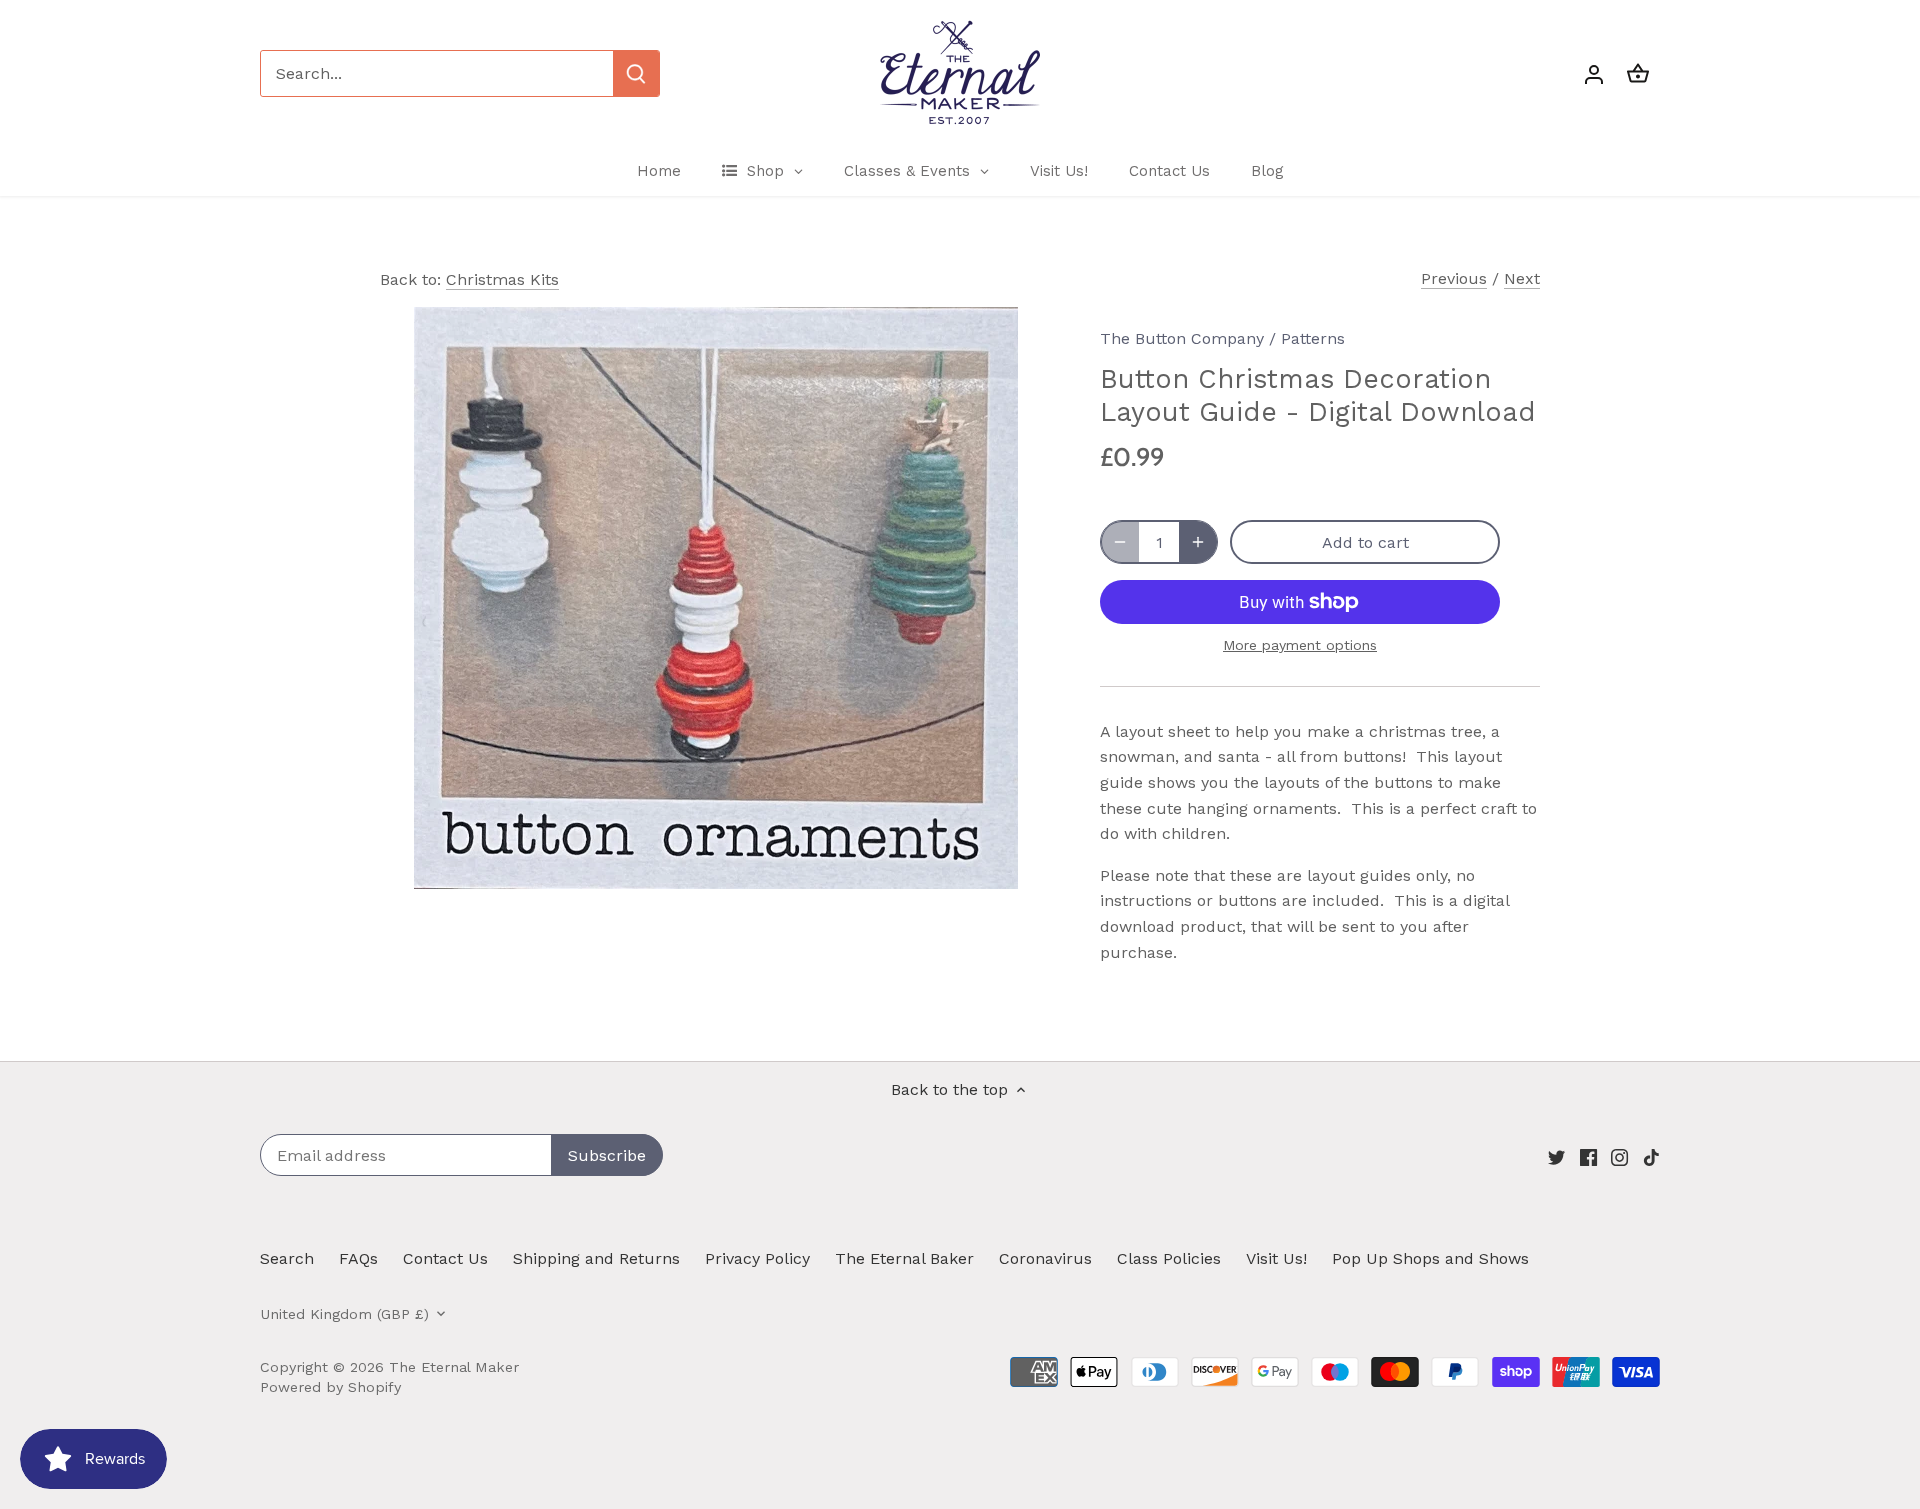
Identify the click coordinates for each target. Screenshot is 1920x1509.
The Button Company (1182, 338)
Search (287, 1258)
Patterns (1313, 338)
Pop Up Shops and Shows (1430, 1258)
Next (1522, 278)
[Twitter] (1556, 1157)
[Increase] (1198, 542)
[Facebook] (1588, 1157)
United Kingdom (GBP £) (344, 1314)
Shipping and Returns (596, 1258)
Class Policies (1169, 1258)
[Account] (1594, 73)
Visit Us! (1276, 1258)
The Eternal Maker (454, 1367)
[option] (716, 598)
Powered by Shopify (330, 1387)
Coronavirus (1045, 1258)
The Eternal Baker (904, 1258)
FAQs (358, 1258)
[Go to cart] (1638, 73)
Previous (1454, 278)
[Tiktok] (1651, 1157)
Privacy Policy (757, 1258)
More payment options (1300, 645)
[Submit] (636, 73)
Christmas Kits (502, 279)
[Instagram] (1619, 1157)
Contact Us (445, 1258)
